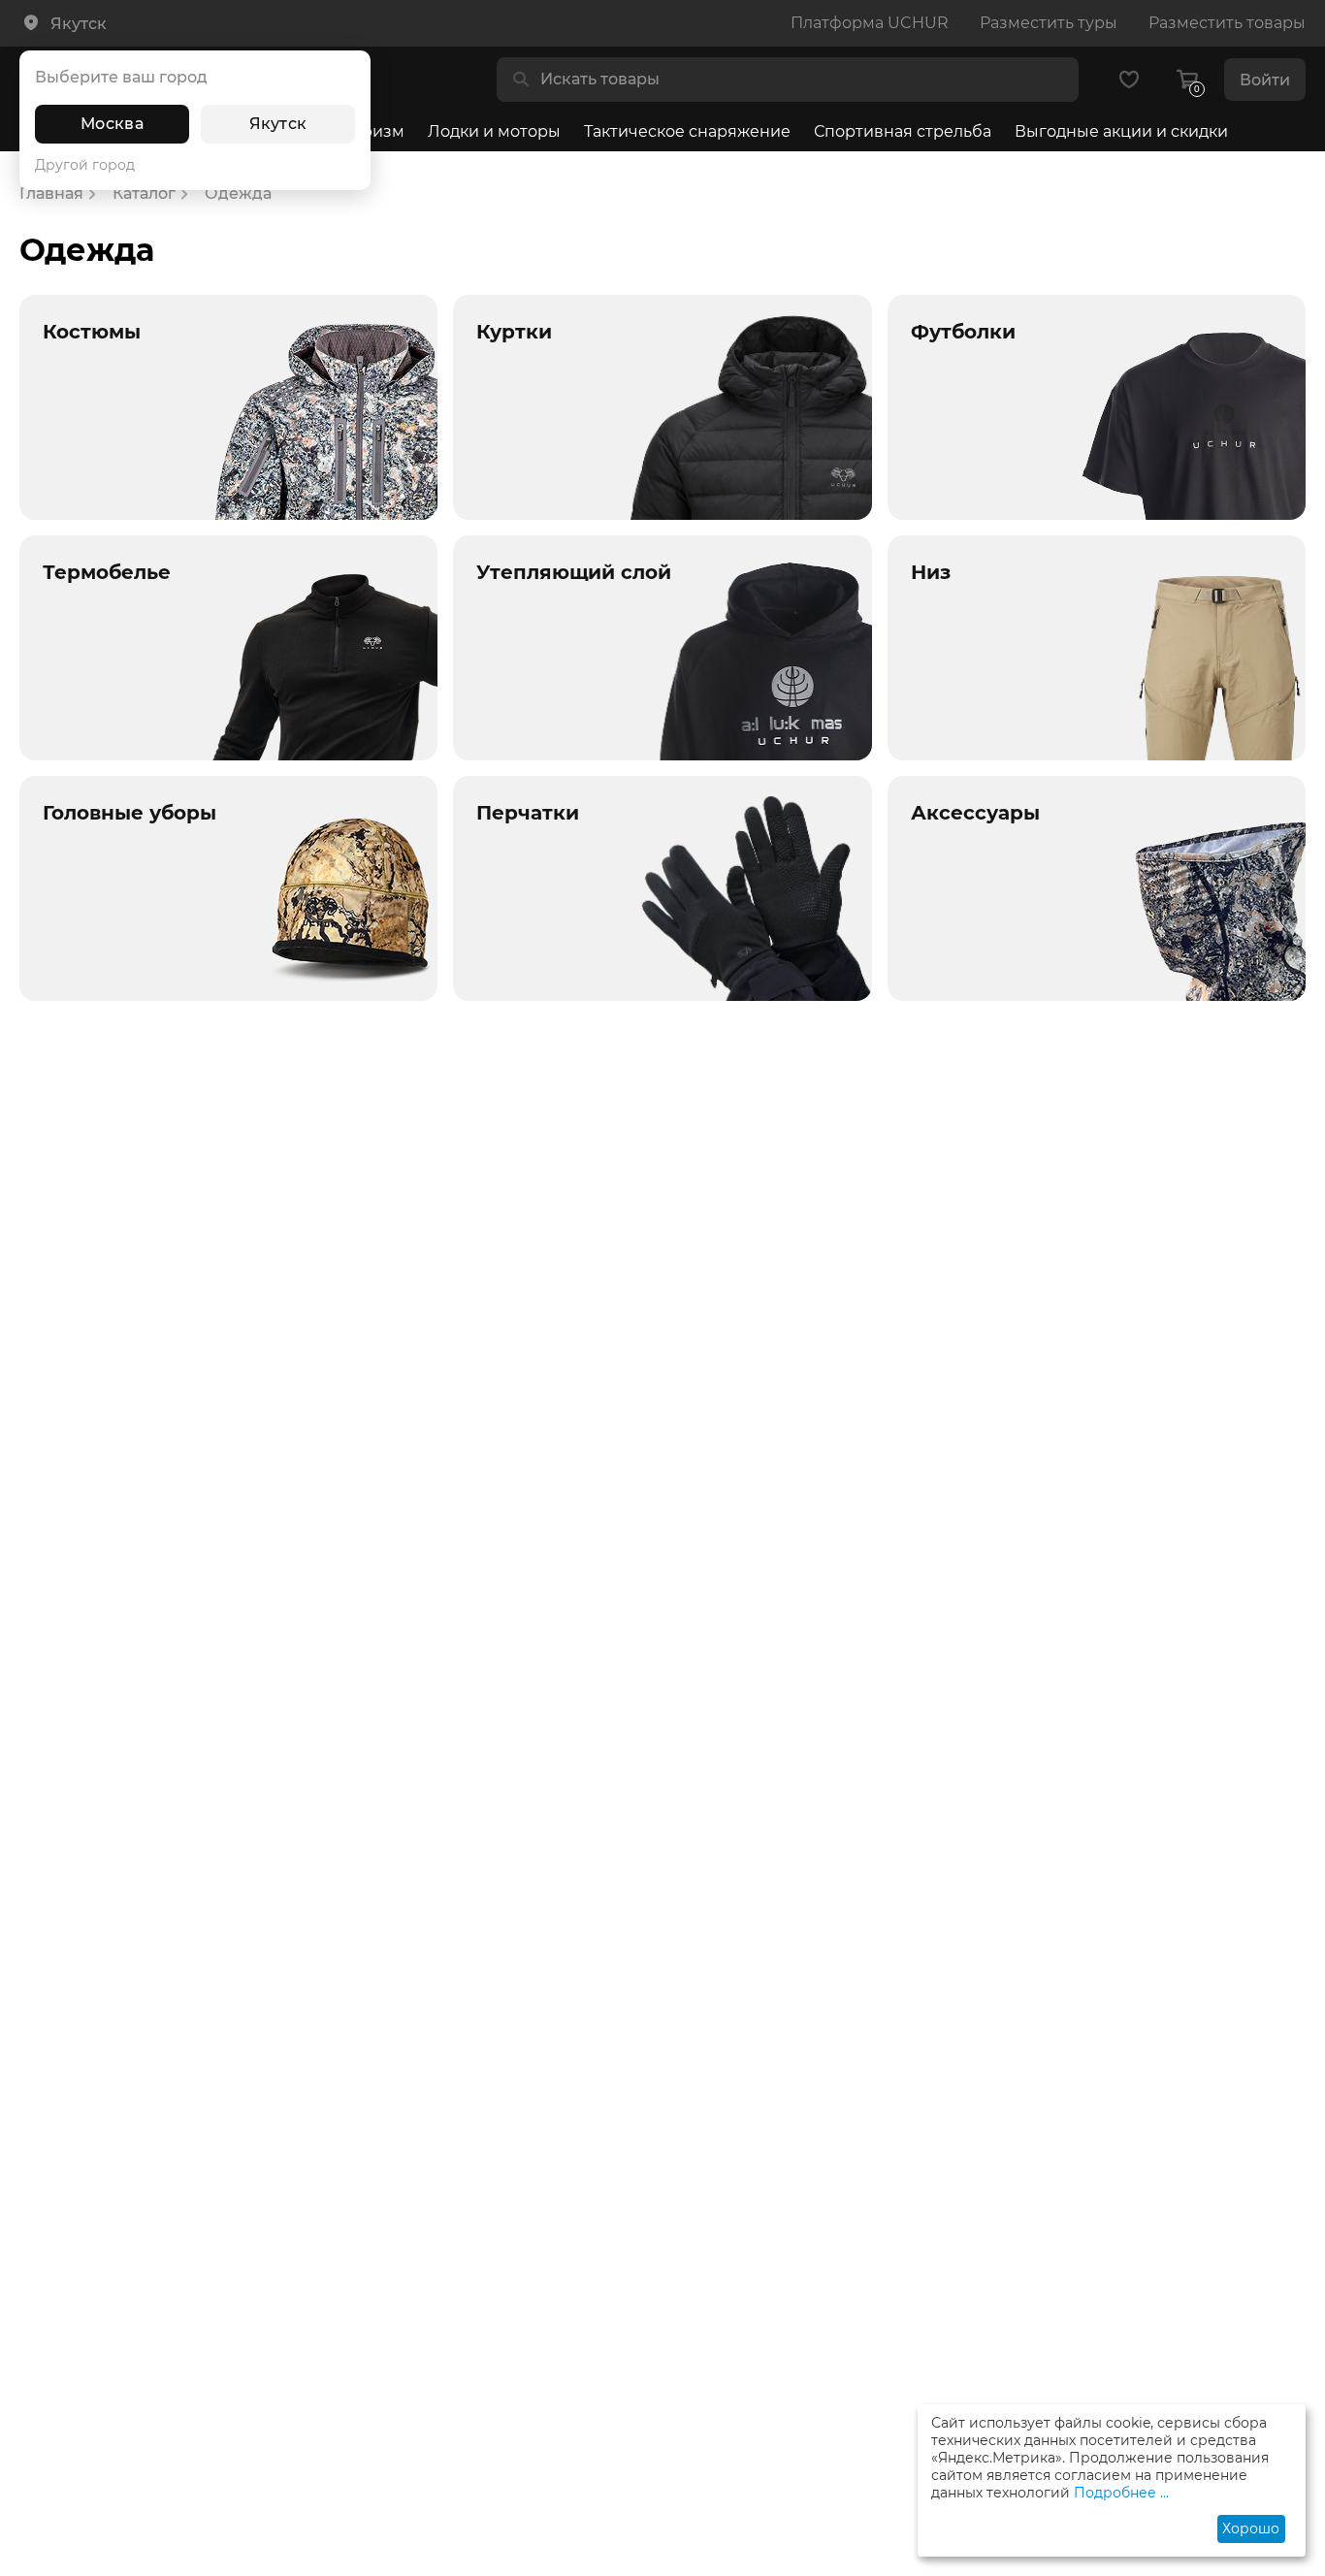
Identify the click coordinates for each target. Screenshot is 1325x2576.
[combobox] (803, 80)
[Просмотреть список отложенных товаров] (1129, 80)
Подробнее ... (1121, 2493)
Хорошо (1251, 2528)
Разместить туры (1049, 23)
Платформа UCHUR (870, 23)
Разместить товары (1227, 23)
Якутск (278, 124)
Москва (112, 124)
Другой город (85, 165)
